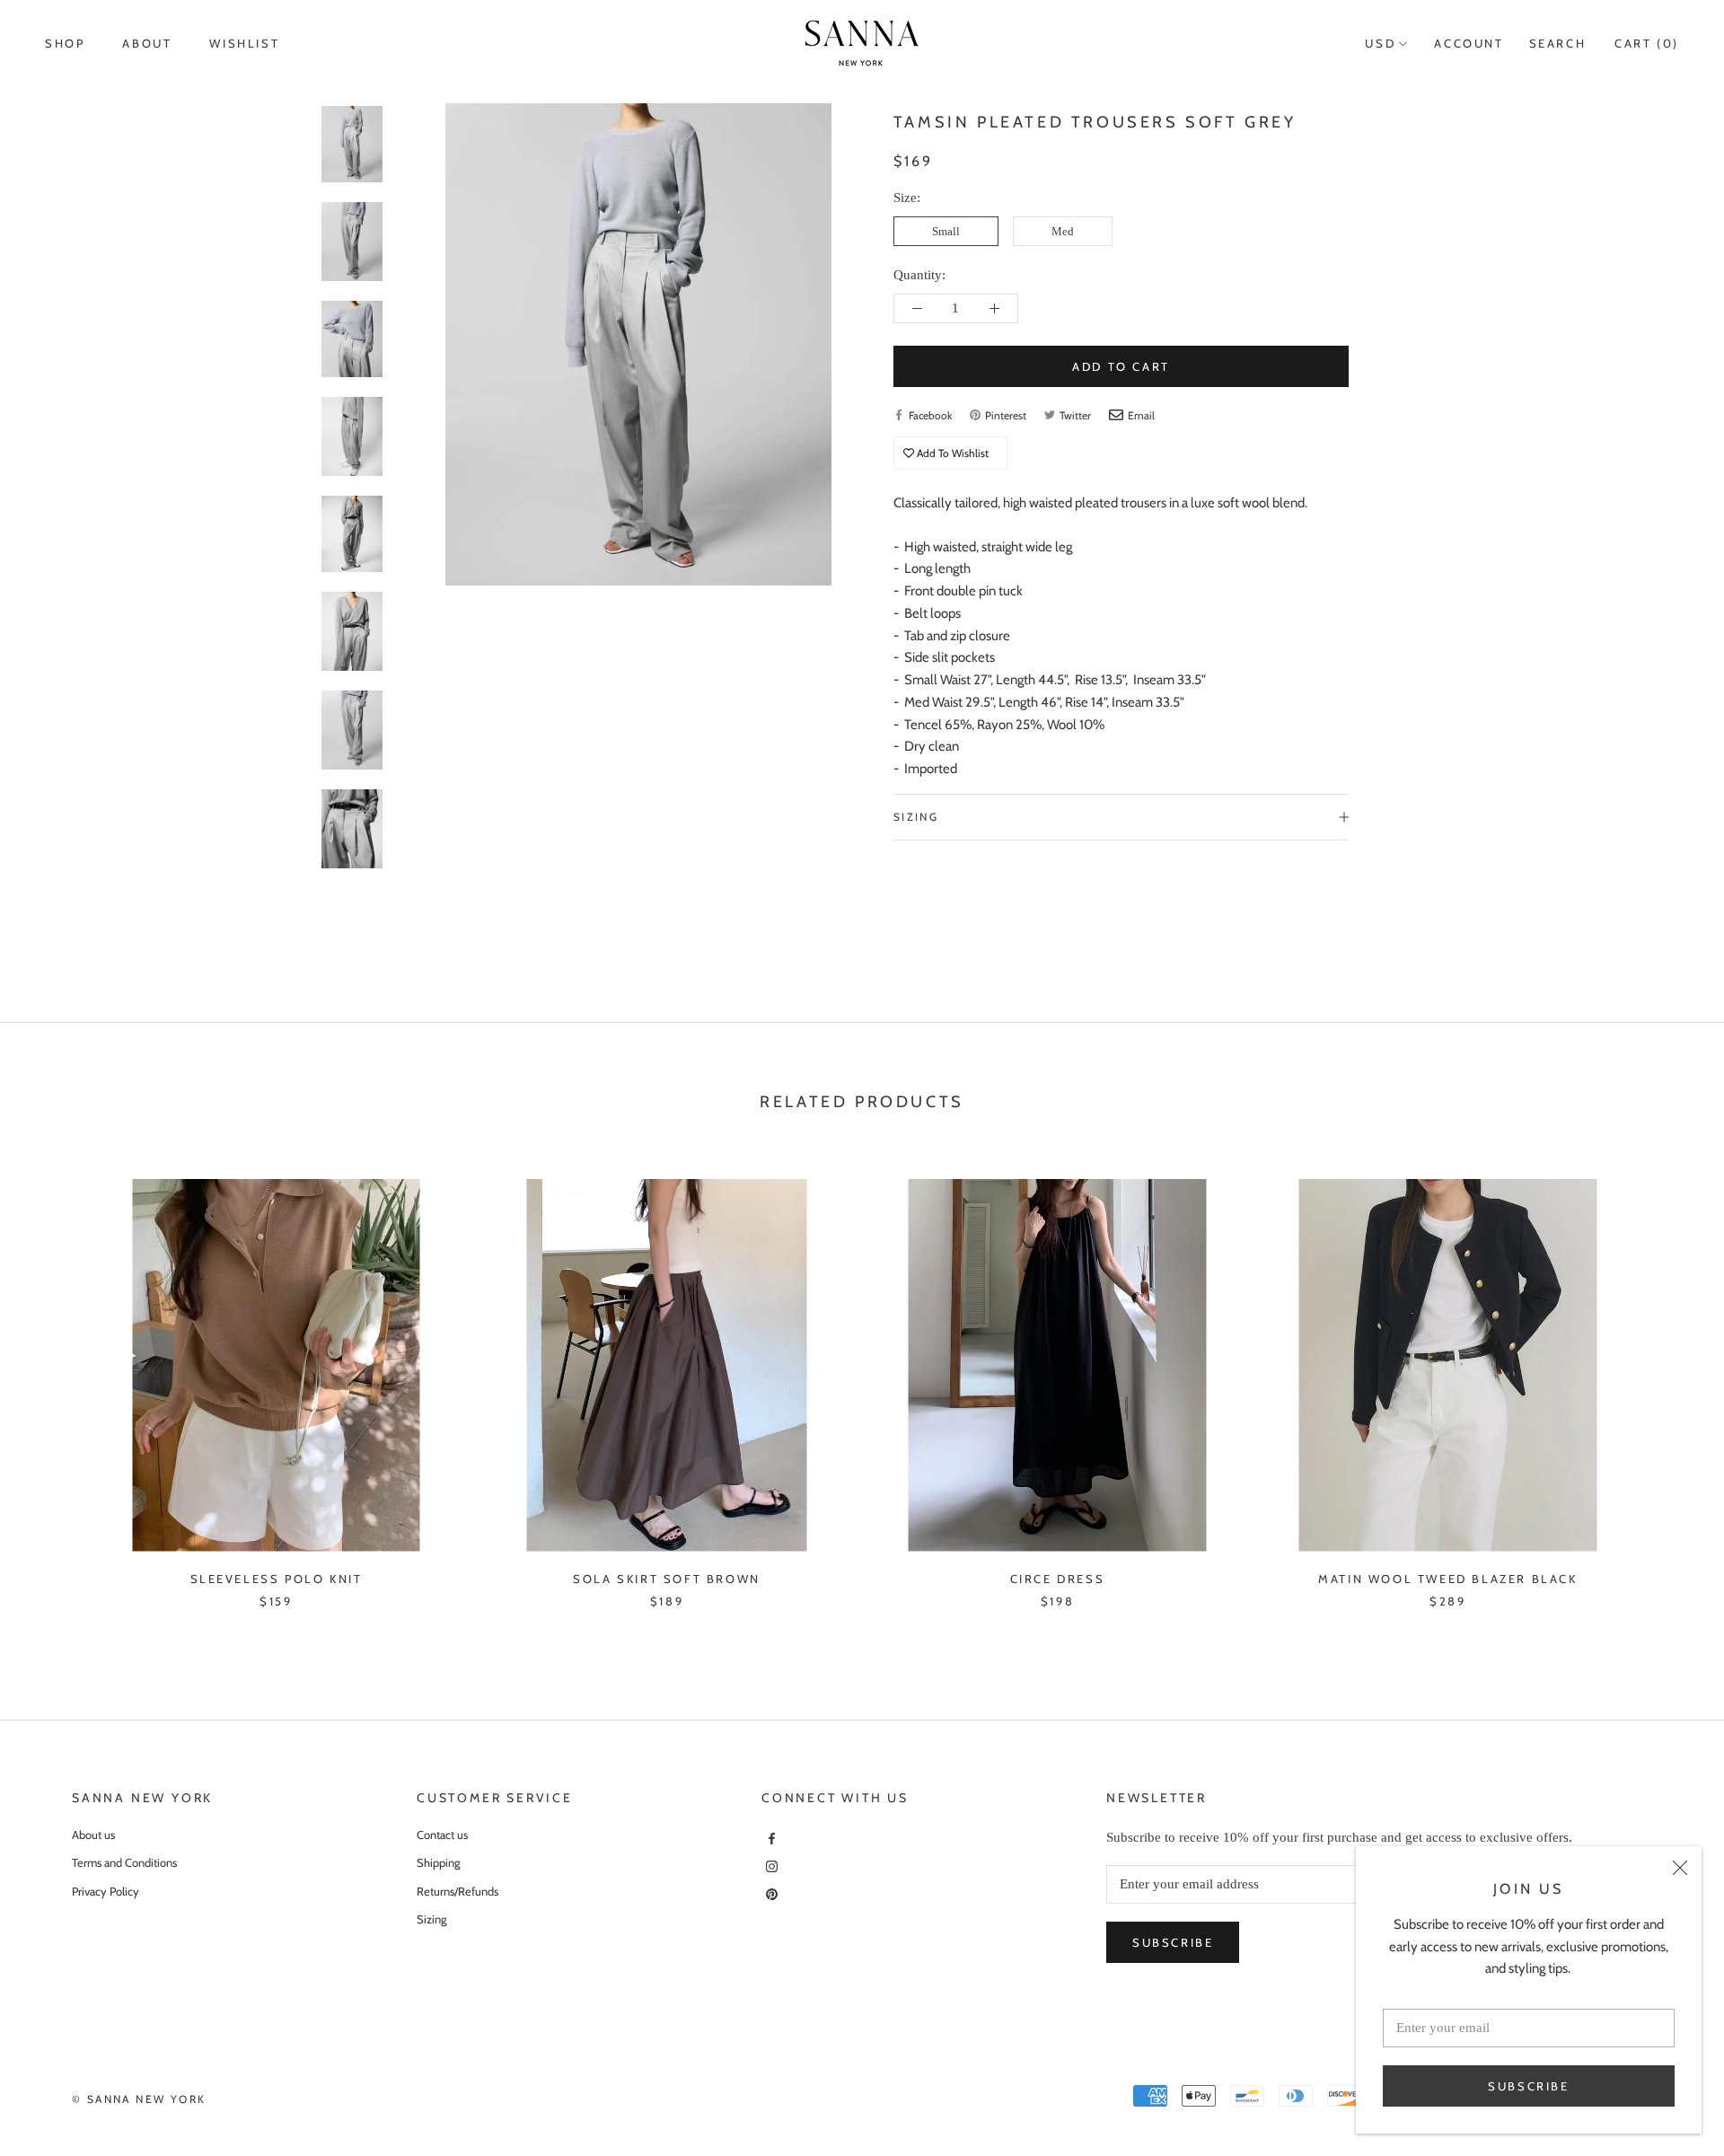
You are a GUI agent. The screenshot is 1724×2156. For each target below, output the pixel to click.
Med (1063, 231)
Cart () (1647, 43)
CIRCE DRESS (1058, 1579)
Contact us (442, 1835)
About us (93, 1835)
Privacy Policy (106, 1891)
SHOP (65, 43)
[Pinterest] (770, 1892)
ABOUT (147, 43)
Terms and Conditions (124, 1862)
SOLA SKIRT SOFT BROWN (667, 1579)
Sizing (916, 817)
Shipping (438, 1862)
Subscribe (1528, 2086)
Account (1469, 43)
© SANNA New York (139, 2099)
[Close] (1680, 1868)
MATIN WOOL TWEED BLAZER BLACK (1447, 1579)
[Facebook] (770, 1838)
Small (946, 231)
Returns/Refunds (457, 1891)
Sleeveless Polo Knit (277, 1579)
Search (1558, 43)
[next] (1668, 1375)
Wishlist (244, 43)
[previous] (56, 1375)
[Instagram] (770, 1866)
